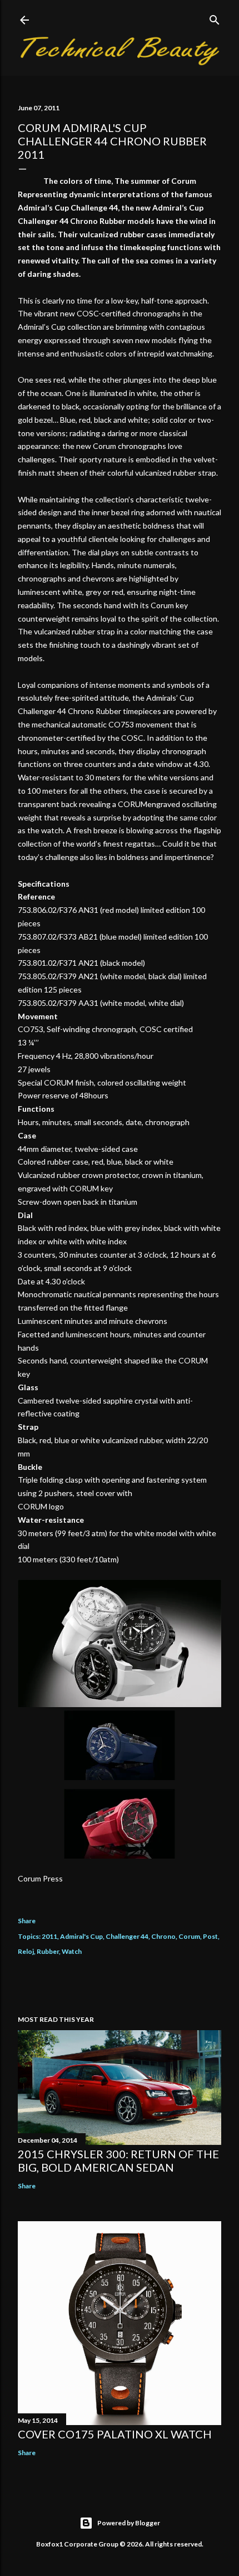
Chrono (163, 1936)
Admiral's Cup (81, 1936)
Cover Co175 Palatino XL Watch (115, 2434)
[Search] (215, 18)
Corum (189, 1936)
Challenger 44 (127, 1936)
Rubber (48, 1951)
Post (210, 1936)
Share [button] (27, 1921)
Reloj (26, 1951)
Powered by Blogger (129, 2523)
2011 (49, 1936)
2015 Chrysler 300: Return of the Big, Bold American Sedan (118, 2160)
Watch (72, 1951)
